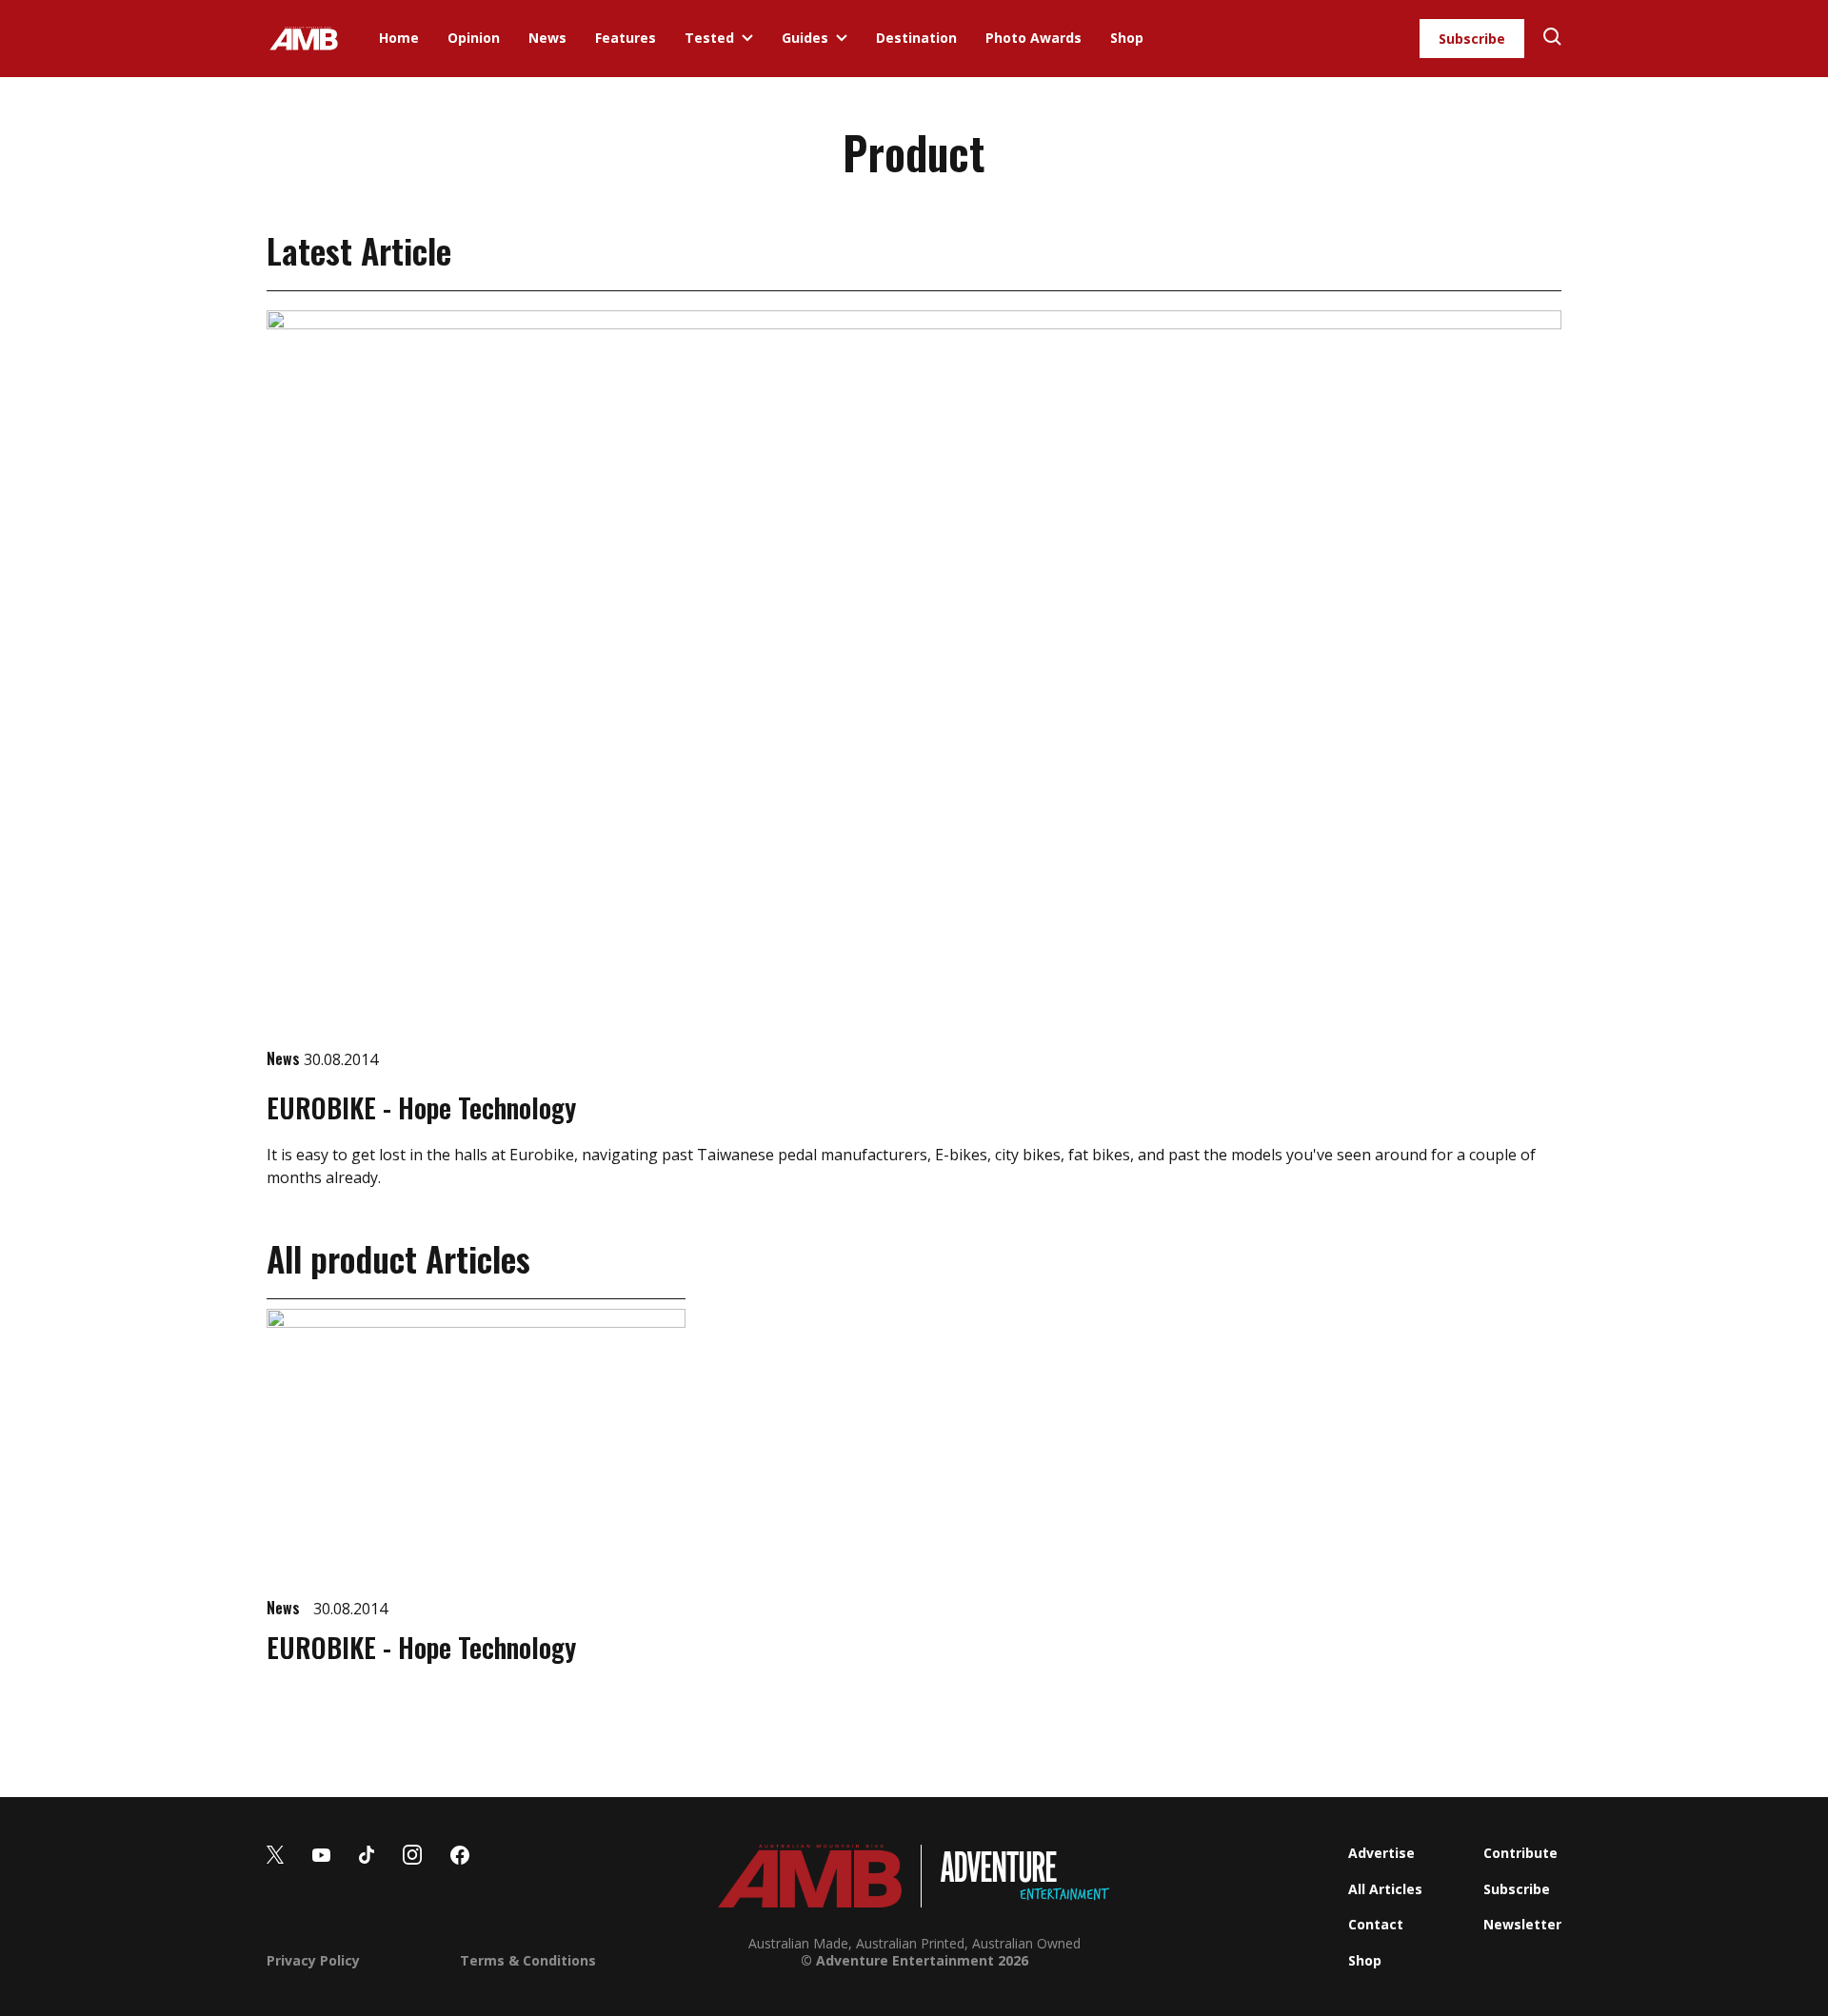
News (547, 38)
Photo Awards (1033, 38)
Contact (1376, 1924)
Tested (709, 38)
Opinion (474, 38)
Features (626, 38)
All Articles (1385, 1889)
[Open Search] (1552, 39)
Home (399, 38)
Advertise (1381, 1853)
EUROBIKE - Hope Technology (421, 1107)
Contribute (1520, 1853)
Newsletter (1522, 1924)
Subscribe (1472, 39)
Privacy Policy (313, 1960)
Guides (805, 38)
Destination (916, 38)
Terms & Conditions (528, 1960)
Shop (1127, 38)
